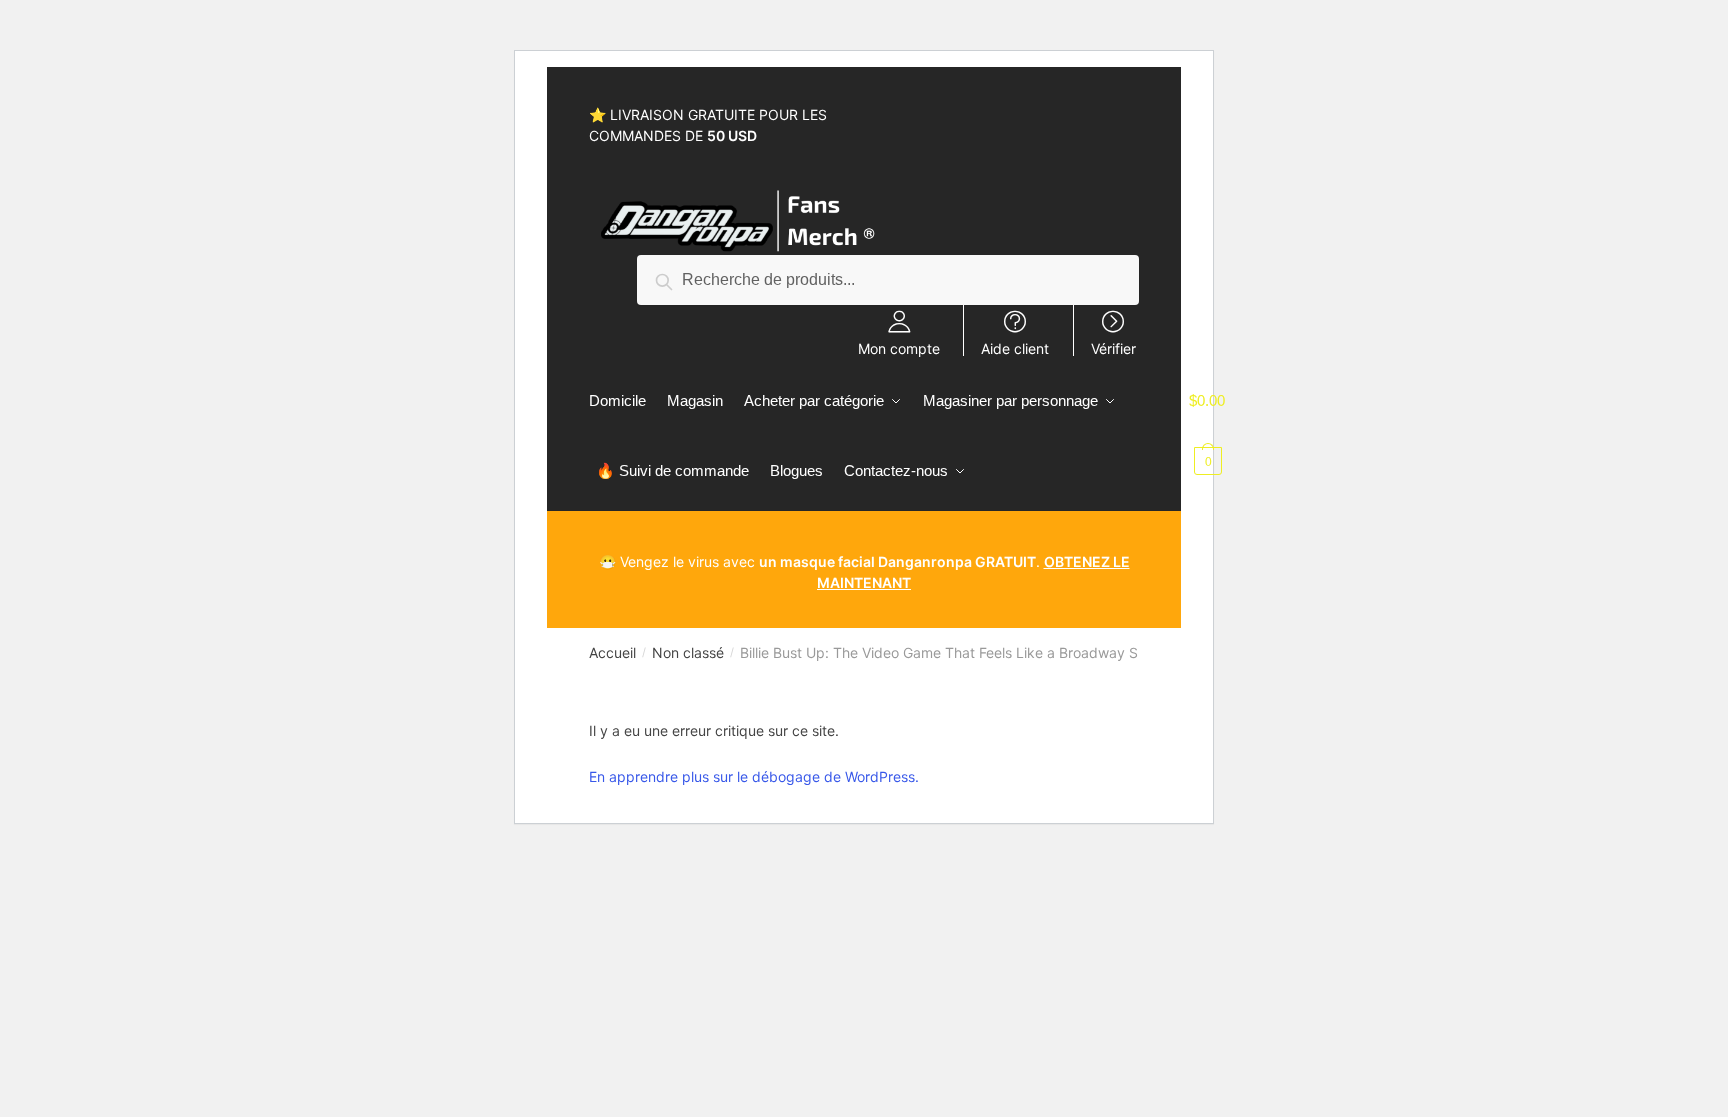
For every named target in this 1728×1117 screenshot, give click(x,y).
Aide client (1015, 348)
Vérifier (1113, 348)
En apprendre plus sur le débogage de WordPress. (754, 776)
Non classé (688, 652)
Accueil (612, 652)
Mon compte (899, 348)
